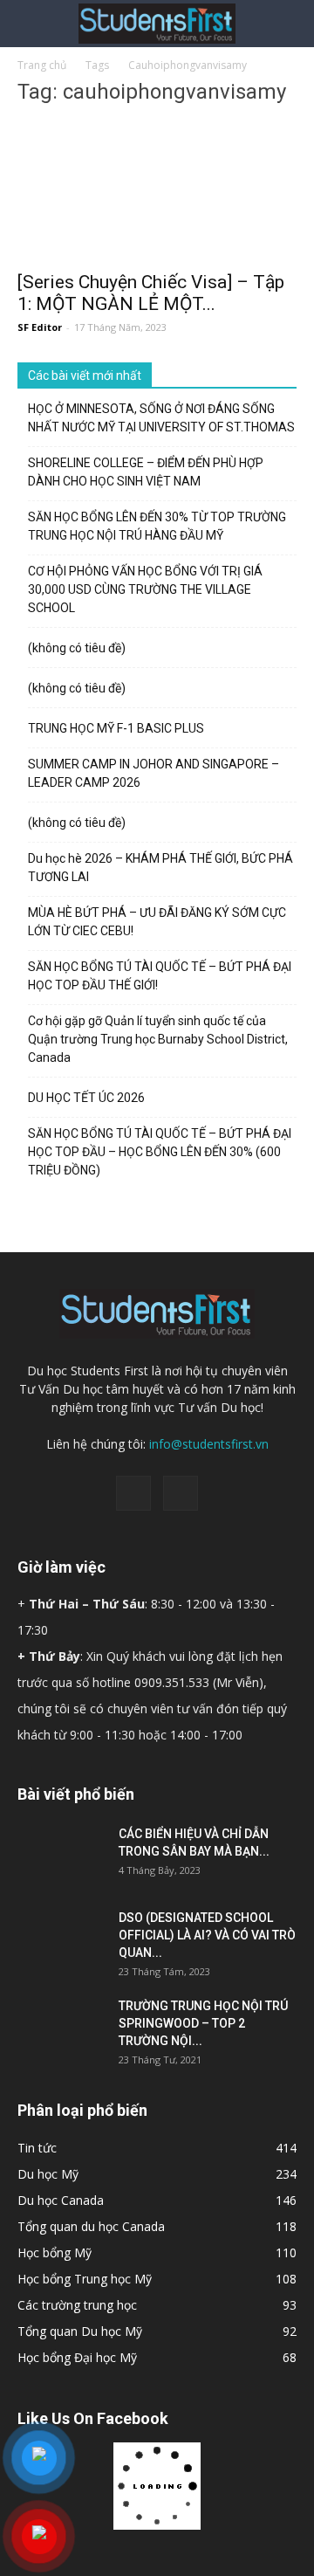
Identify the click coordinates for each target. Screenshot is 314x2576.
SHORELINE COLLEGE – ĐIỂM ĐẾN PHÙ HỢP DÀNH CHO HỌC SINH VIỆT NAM (146, 472)
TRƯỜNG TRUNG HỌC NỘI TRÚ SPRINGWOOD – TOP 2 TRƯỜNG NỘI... (203, 2023)
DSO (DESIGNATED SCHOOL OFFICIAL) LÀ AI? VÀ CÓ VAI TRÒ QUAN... (207, 1935)
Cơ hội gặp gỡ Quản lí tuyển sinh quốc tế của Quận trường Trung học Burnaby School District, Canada (158, 1039)
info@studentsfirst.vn (209, 1444)
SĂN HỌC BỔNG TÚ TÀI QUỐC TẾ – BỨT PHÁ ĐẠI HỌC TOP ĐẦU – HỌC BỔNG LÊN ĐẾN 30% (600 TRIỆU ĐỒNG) (160, 1152)
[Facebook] (133, 1493)
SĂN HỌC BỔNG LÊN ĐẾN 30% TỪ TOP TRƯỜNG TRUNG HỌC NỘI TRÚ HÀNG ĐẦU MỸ (157, 526)
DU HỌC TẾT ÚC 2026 (86, 1098)
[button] (290, 24)
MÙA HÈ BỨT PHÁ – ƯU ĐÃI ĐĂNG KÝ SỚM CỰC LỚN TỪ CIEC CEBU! (157, 922)
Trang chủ (42, 65)
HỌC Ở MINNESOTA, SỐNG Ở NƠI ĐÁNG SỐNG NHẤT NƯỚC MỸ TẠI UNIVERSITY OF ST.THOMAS (161, 418)
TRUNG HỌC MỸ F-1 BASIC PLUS (116, 728)
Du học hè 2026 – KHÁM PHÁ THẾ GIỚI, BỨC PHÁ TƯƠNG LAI (160, 868)
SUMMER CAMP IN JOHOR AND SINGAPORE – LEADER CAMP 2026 (154, 773)
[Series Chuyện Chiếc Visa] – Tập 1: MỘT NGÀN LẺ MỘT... (151, 293)
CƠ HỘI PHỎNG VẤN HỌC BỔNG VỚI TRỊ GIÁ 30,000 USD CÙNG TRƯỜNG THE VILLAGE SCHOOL (145, 589)
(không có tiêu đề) (77, 648)
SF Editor (40, 327)
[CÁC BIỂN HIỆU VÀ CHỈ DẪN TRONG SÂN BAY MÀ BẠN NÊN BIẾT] (61, 1856)
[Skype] (181, 1493)
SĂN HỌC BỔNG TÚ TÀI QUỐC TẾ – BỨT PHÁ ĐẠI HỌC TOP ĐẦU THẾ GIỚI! (160, 976)
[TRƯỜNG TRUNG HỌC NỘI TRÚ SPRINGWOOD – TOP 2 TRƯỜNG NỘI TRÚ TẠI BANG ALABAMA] (61, 2028)
